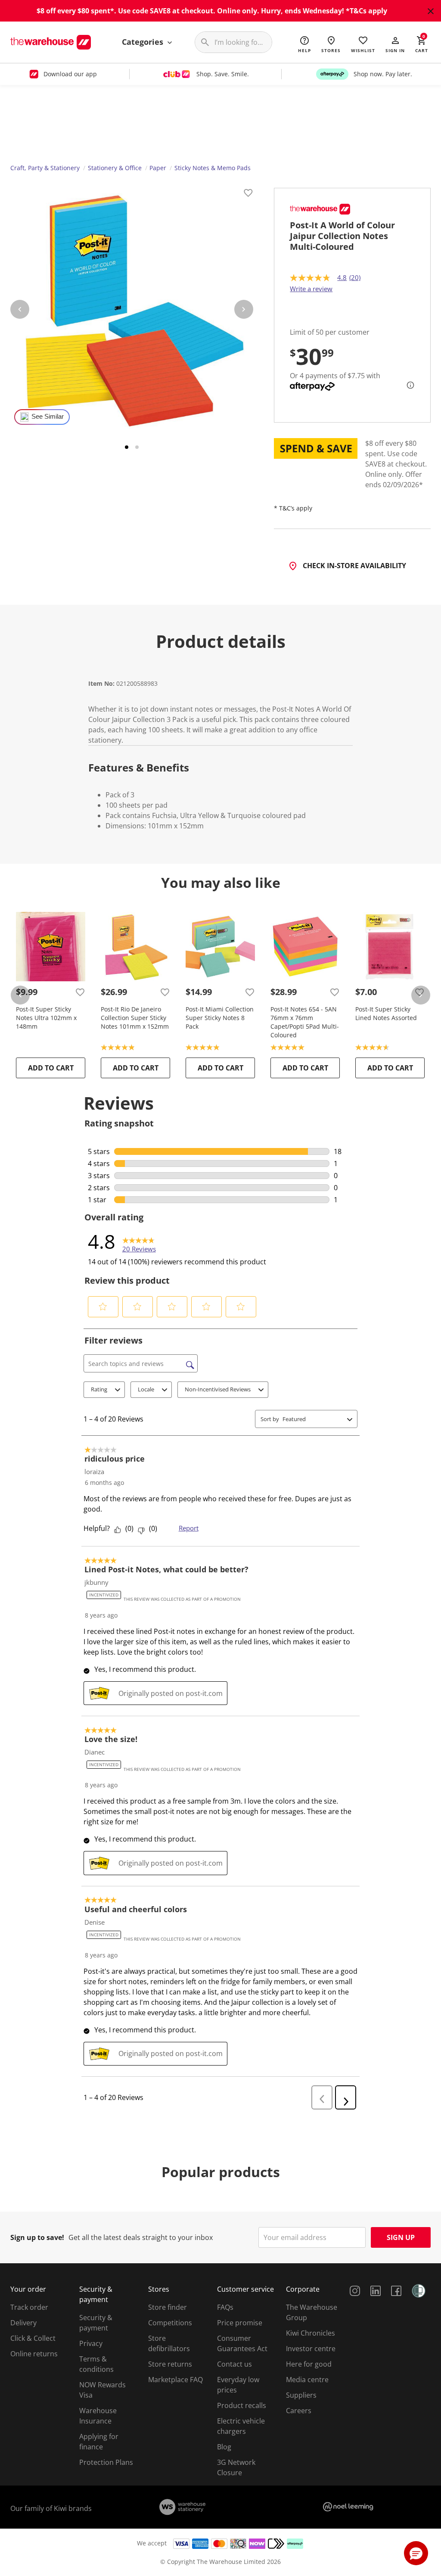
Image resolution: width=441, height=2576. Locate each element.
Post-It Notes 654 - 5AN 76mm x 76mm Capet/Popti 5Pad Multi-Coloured (305, 1022)
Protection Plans (106, 2462)
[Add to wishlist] (248, 194)
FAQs (225, 2307)
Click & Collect (33, 2338)
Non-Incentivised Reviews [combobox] (218, 1389)
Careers (299, 2411)
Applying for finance (99, 2442)
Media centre (307, 2380)
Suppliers (301, 2395)
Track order (29, 2307)
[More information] (408, 385)
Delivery (23, 2323)
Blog (224, 2447)
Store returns (170, 2364)
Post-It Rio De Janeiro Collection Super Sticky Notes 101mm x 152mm (135, 1018)
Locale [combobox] (146, 1389)
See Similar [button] (48, 417)
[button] (395, 44)
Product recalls (242, 2405)
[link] (139, 1241)
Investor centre (311, 2349)
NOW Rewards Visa (102, 2390)
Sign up (401, 2237)
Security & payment (96, 2323)
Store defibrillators (169, 2343)
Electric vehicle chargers (241, 2426)
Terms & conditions (96, 2364)
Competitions (170, 2323)
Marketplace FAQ (175, 2380)
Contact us (234, 2364)
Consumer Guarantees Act (242, 2343)
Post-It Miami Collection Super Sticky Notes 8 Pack (220, 1018)
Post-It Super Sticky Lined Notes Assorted (386, 1013)
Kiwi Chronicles (311, 2333)
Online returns (34, 2354)
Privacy (91, 2343)
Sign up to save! (37, 2237)
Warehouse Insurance (98, 2416)
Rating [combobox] (99, 1389)
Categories (144, 42)
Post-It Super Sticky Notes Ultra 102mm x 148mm (46, 1018)
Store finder (168, 2307)
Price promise (240, 2323)
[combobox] (313, 1419)
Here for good (309, 2364)
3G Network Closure (236, 2467)
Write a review (311, 289)
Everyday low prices (238, 2385)
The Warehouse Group (312, 2312)
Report (189, 1528)
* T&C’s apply (293, 508)
